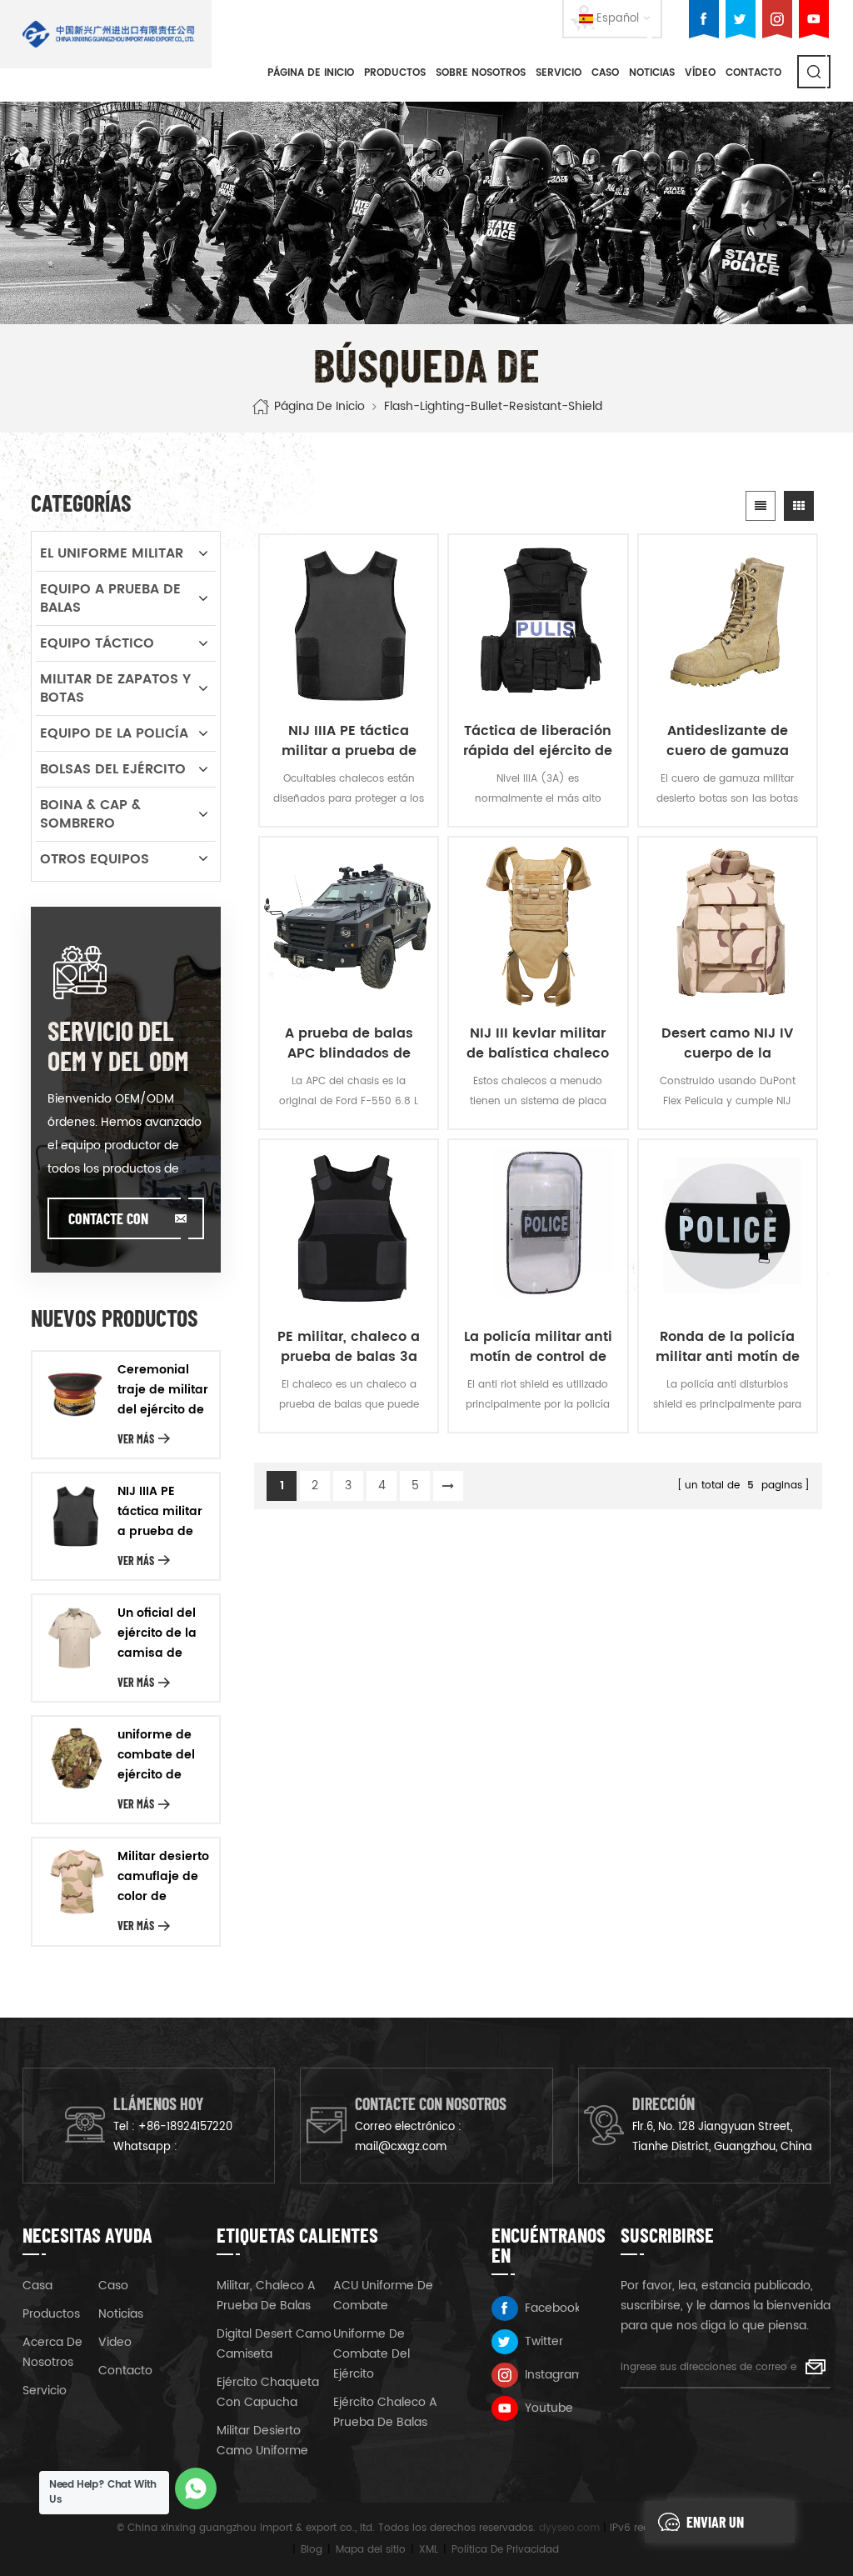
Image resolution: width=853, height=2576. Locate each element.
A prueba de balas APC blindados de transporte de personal (349, 1043)
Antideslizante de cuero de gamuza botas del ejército (728, 741)
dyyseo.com (569, 2528)
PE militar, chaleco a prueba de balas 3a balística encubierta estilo (349, 1347)
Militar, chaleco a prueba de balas (266, 2296)
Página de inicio (311, 73)
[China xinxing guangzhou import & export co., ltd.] (109, 34)
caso (605, 73)
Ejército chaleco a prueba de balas (385, 2412)
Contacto (753, 73)
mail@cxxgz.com (401, 2147)
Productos (395, 73)
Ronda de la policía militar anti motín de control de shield (728, 1347)
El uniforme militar (112, 553)
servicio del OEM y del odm (118, 1045)
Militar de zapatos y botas (115, 688)
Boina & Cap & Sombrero (90, 814)
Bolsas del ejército (113, 769)
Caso (113, 2286)
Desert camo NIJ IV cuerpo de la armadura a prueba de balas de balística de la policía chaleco (728, 1043)
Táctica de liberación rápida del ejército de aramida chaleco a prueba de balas (538, 741)
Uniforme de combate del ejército (372, 2354)
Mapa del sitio (371, 2550)
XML (429, 2550)
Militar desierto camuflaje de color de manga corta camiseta (163, 1877)
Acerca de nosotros (52, 2352)
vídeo (700, 73)
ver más (136, 1439)
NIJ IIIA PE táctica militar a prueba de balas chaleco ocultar (349, 741)
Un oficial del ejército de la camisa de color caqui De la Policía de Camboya (161, 1633)
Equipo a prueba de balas (110, 598)
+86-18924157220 (185, 2127)
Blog (312, 2550)
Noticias (652, 73)
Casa (37, 2286)
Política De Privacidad (505, 2550)
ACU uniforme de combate (383, 2296)
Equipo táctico (97, 643)
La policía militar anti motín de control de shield (538, 1347)
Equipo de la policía (114, 733)
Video (115, 2342)
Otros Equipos (95, 859)
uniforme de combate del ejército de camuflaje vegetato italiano (156, 1755)
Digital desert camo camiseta (274, 2344)
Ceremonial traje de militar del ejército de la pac (163, 1390)
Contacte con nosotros (108, 1224)
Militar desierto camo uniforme (262, 2441)
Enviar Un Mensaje (715, 2528)
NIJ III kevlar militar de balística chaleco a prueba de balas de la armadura (538, 1043)
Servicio (559, 73)
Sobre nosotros (481, 73)
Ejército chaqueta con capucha (268, 2392)
